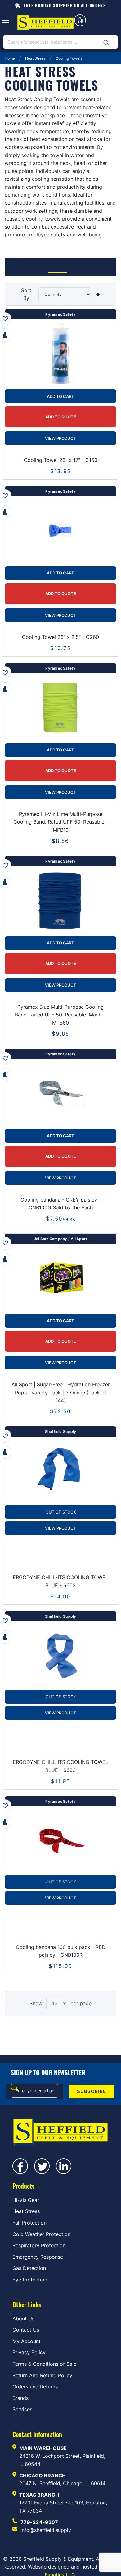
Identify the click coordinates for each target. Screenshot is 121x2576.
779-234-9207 (39, 2522)
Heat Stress (36, 58)
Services (22, 2409)
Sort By (26, 294)
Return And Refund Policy (42, 2375)
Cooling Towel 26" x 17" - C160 (61, 460)
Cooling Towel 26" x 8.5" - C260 (60, 637)
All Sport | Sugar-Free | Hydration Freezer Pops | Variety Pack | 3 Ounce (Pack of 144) (61, 1392)
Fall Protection (29, 2223)
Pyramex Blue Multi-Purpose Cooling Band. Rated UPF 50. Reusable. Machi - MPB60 (61, 1015)
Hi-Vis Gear (26, 2200)
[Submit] (106, 41)
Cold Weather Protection (41, 2234)
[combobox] (60, 42)
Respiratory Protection (39, 2245)
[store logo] (45, 23)
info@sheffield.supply (46, 2530)
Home (10, 58)
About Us (23, 2318)
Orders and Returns (35, 2387)
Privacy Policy (29, 2352)
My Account (27, 2341)
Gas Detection (29, 2268)
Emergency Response (38, 2257)
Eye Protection (30, 2280)
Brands (20, 2398)
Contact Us (26, 2330)
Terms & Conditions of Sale (44, 2364)
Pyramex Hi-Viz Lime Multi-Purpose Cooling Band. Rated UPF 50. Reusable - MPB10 (61, 822)
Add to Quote (61, 417)
